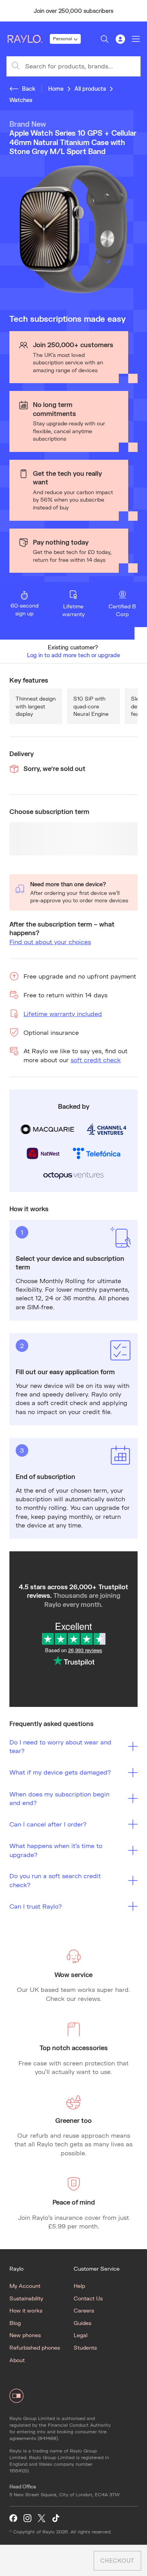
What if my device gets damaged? (60, 1772)
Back (29, 89)
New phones (25, 2335)
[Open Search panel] (105, 39)
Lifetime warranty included (63, 1014)
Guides (83, 2323)
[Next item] (138, 11)
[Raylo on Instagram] (27, 2518)
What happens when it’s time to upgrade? (56, 1850)
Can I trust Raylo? (36, 1906)
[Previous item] (9, 11)
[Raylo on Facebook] (13, 2518)
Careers (84, 2310)
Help (79, 2286)
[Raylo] (28, 39)
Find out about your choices (50, 942)
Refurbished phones (35, 2347)
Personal (63, 39)
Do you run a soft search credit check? (55, 1880)
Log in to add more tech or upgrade (73, 655)
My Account (25, 2286)
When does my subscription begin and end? (59, 1798)
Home (56, 89)
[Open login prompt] (120, 39)
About (17, 2360)
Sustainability (26, 2298)
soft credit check (96, 1060)
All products (90, 89)
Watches (21, 100)
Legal (81, 2335)
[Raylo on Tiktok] (56, 2518)
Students (85, 2347)
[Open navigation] (136, 39)
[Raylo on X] (42, 2518)
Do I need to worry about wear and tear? (60, 1746)
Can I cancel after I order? (48, 1824)
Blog (15, 2323)
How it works (26, 2310)
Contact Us (88, 2298)
